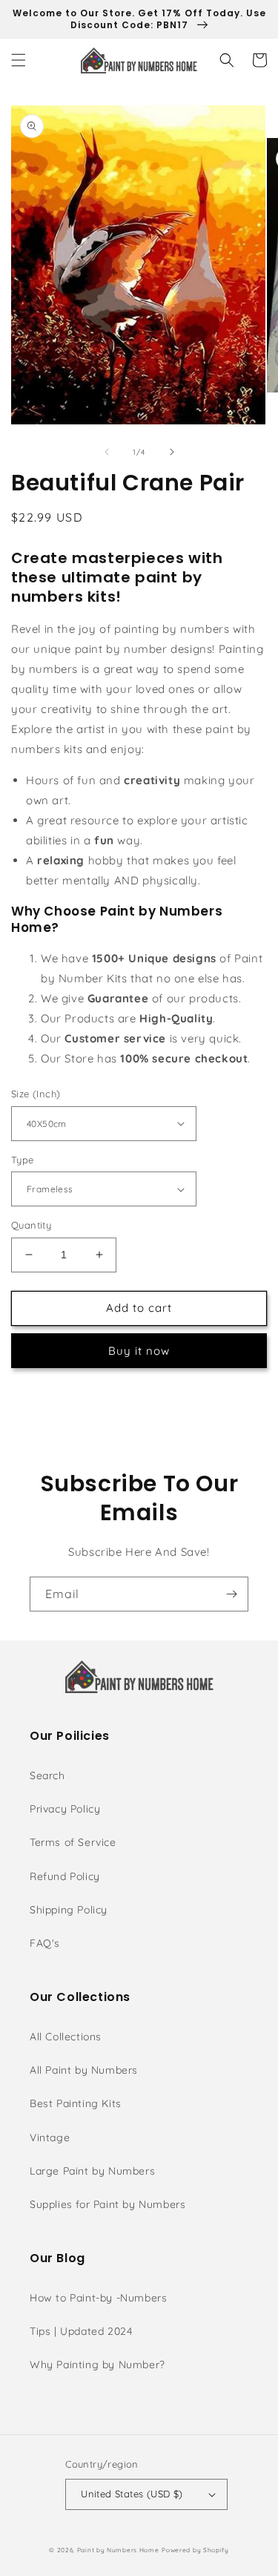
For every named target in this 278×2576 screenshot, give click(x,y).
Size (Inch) (36, 1094)
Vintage (50, 2138)
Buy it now (139, 1351)
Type (23, 1160)
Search (47, 1775)
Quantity (31, 1225)
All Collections (66, 2037)
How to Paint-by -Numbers (98, 2298)
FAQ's (45, 1943)
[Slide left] (107, 452)
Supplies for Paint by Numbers (107, 2204)
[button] (19, 60)
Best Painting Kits (76, 2103)
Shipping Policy (69, 1910)
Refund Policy (65, 1876)
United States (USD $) (132, 2494)
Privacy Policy (65, 1809)
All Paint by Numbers (84, 2070)
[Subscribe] (231, 1594)
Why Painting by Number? (97, 2365)
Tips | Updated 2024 (81, 2331)
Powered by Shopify (195, 2550)
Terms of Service (73, 1842)
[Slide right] (172, 452)
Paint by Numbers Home (118, 2550)
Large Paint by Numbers (92, 2171)
